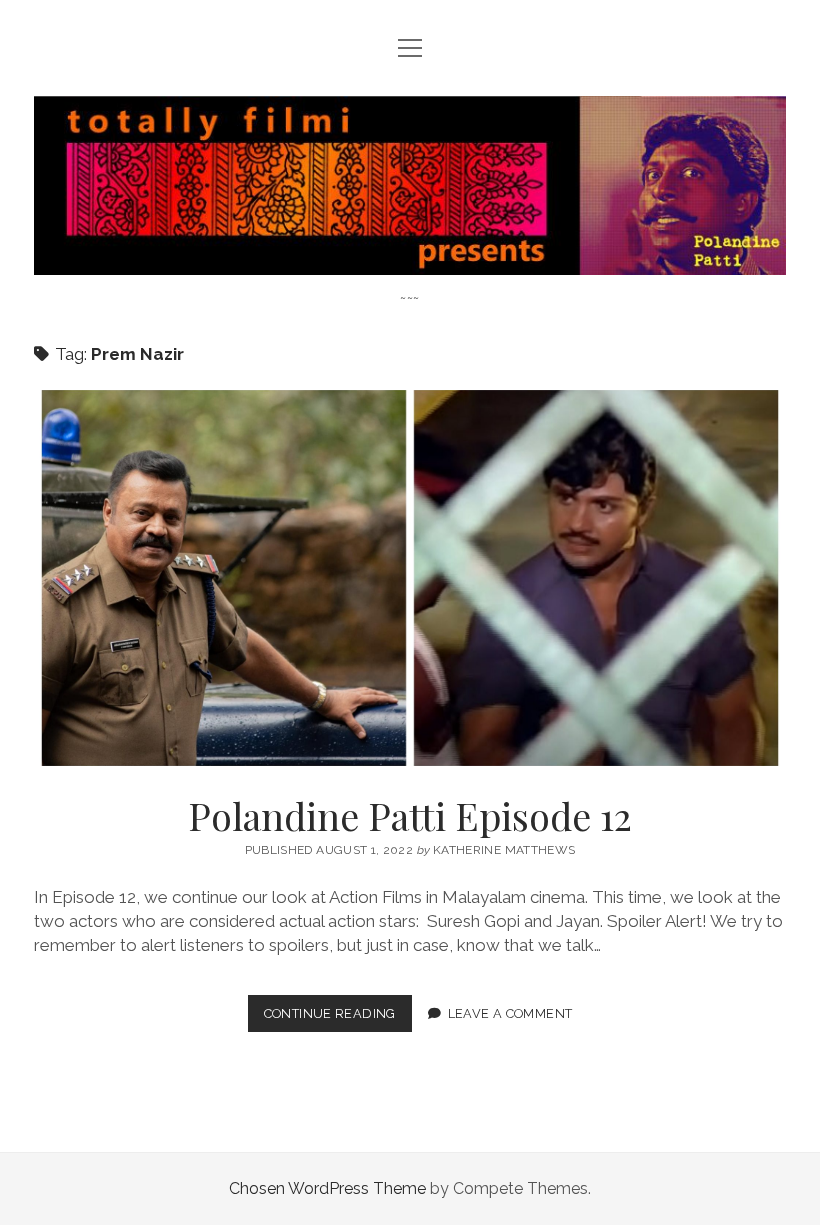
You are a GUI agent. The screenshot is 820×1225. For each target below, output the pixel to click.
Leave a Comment (510, 1013)
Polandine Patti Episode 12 (410, 578)
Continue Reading (338, 1018)
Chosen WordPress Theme (327, 1188)
